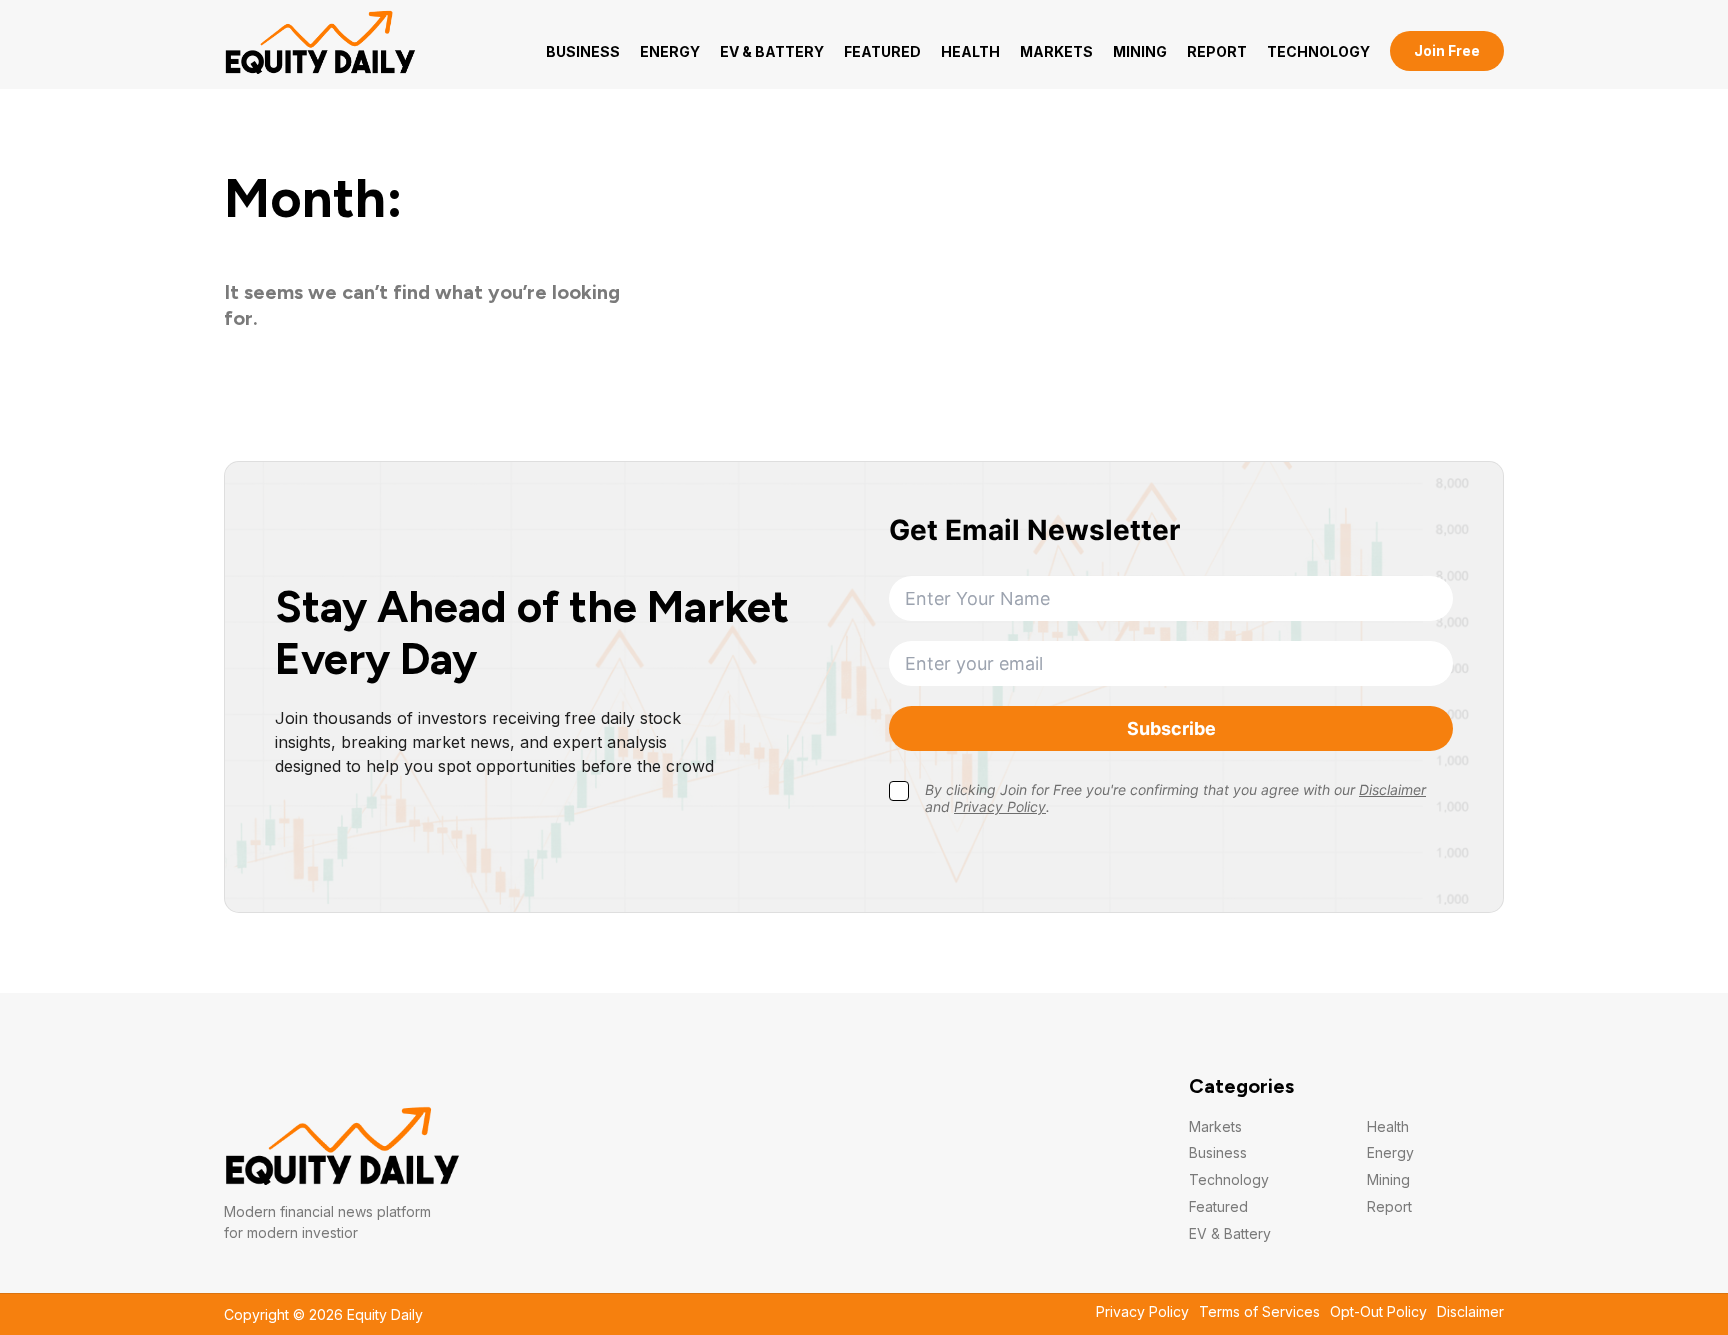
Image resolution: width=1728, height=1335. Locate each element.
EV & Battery (772, 51)
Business (583, 51)
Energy (670, 51)
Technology (1318, 51)
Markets (1056, 51)
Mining (1140, 51)
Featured (882, 51)
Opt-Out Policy (1378, 1312)
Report (1217, 51)
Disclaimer (1470, 1312)
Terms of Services (1259, 1312)
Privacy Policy (1142, 1312)
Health (970, 51)
